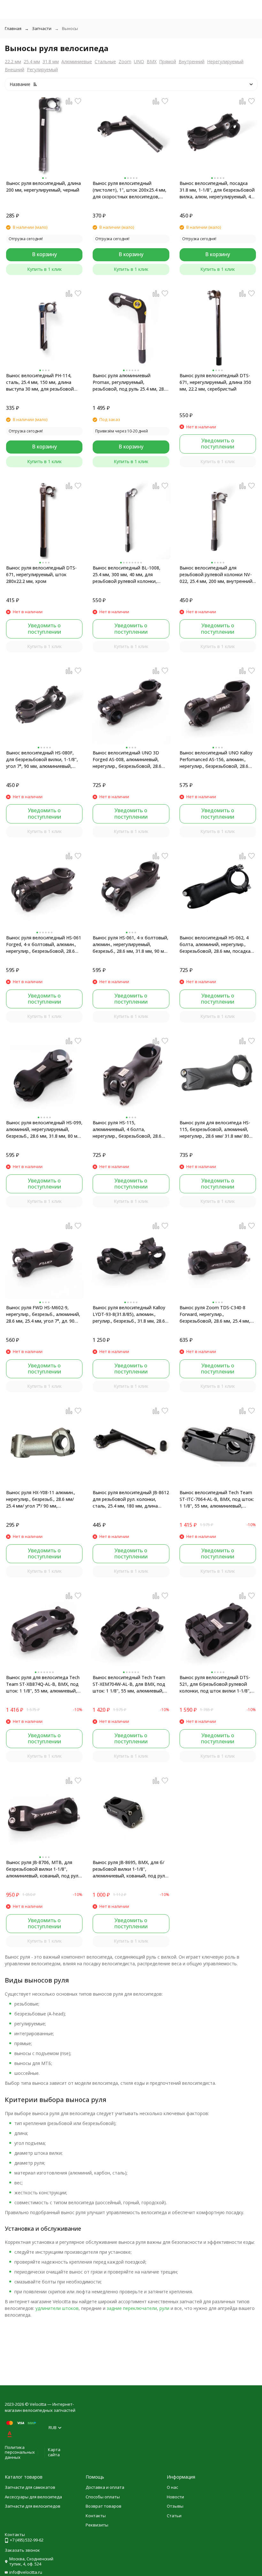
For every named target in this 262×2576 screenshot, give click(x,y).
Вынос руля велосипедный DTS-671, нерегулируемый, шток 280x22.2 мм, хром (41, 574)
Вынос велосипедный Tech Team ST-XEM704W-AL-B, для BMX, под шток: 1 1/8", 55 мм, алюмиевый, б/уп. (129, 1684)
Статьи (174, 2516)
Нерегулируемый (225, 61)
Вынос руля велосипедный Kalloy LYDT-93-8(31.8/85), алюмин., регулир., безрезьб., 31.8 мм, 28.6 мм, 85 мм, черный (129, 1314)
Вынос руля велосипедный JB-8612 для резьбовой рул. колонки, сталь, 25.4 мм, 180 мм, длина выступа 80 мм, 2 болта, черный (131, 1499)
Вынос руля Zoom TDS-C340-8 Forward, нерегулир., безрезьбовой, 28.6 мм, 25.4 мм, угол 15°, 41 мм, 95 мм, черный (215, 1314)
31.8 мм (51, 61)
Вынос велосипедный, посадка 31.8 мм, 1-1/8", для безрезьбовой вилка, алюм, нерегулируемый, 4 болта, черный (217, 190)
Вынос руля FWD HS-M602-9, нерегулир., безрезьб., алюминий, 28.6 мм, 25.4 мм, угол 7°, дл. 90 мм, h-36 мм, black (43, 1314)
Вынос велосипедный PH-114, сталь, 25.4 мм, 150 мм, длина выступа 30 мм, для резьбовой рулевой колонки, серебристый (41, 382)
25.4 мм (32, 61)
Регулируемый (42, 69)
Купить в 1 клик (44, 269)
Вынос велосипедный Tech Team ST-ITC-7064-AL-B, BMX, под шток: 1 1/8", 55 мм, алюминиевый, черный (217, 1499)
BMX (152, 61)
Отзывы (175, 2506)
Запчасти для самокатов (30, 2487)
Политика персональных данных (20, 2452)
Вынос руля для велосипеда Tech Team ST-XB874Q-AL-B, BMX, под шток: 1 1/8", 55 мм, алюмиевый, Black (43, 1684)
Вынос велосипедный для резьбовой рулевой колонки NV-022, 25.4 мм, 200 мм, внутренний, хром (217, 575)
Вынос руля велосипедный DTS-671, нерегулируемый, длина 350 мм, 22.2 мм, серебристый (215, 382)
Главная (13, 28)
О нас (172, 2487)
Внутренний (192, 61)
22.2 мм (13, 61)
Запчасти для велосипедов (33, 2506)
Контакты (96, 2516)
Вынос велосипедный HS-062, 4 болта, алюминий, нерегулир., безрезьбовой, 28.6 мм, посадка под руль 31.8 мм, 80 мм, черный (215, 944)
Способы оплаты (103, 2497)
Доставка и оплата (105, 2487)
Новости (175, 2497)
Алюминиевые (77, 61)
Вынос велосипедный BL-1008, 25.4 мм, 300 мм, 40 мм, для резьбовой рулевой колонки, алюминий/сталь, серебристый (127, 575)
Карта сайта (54, 2452)
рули (164, 2308)
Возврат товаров (104, 2506)
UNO (139, 61)
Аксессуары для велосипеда (33, 2497)
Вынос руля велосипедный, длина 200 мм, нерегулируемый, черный (43, 187)
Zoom (125, 61)
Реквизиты (97, 2525)
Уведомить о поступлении (218, 443)
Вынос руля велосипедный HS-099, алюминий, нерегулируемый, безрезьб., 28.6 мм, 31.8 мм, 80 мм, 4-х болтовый (44, 1129)
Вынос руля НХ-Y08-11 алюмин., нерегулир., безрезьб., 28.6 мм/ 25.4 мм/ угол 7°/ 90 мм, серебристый (41, 1499)
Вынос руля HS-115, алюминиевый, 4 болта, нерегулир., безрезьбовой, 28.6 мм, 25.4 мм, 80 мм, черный (127, 1129)
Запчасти (42, 28)
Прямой (168, 61)
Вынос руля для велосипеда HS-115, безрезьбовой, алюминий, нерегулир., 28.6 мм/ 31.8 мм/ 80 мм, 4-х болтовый (215, 1129)
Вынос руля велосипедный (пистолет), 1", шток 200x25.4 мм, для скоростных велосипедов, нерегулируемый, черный (130, 190)
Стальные (105, 61)
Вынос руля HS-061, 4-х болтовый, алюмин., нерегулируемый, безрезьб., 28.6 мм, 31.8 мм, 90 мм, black (131, 944)
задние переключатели (132, 2308)
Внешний (15, 69)
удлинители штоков (57, 2308)
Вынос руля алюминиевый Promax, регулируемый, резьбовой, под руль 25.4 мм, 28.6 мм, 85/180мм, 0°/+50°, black (130, 382)
